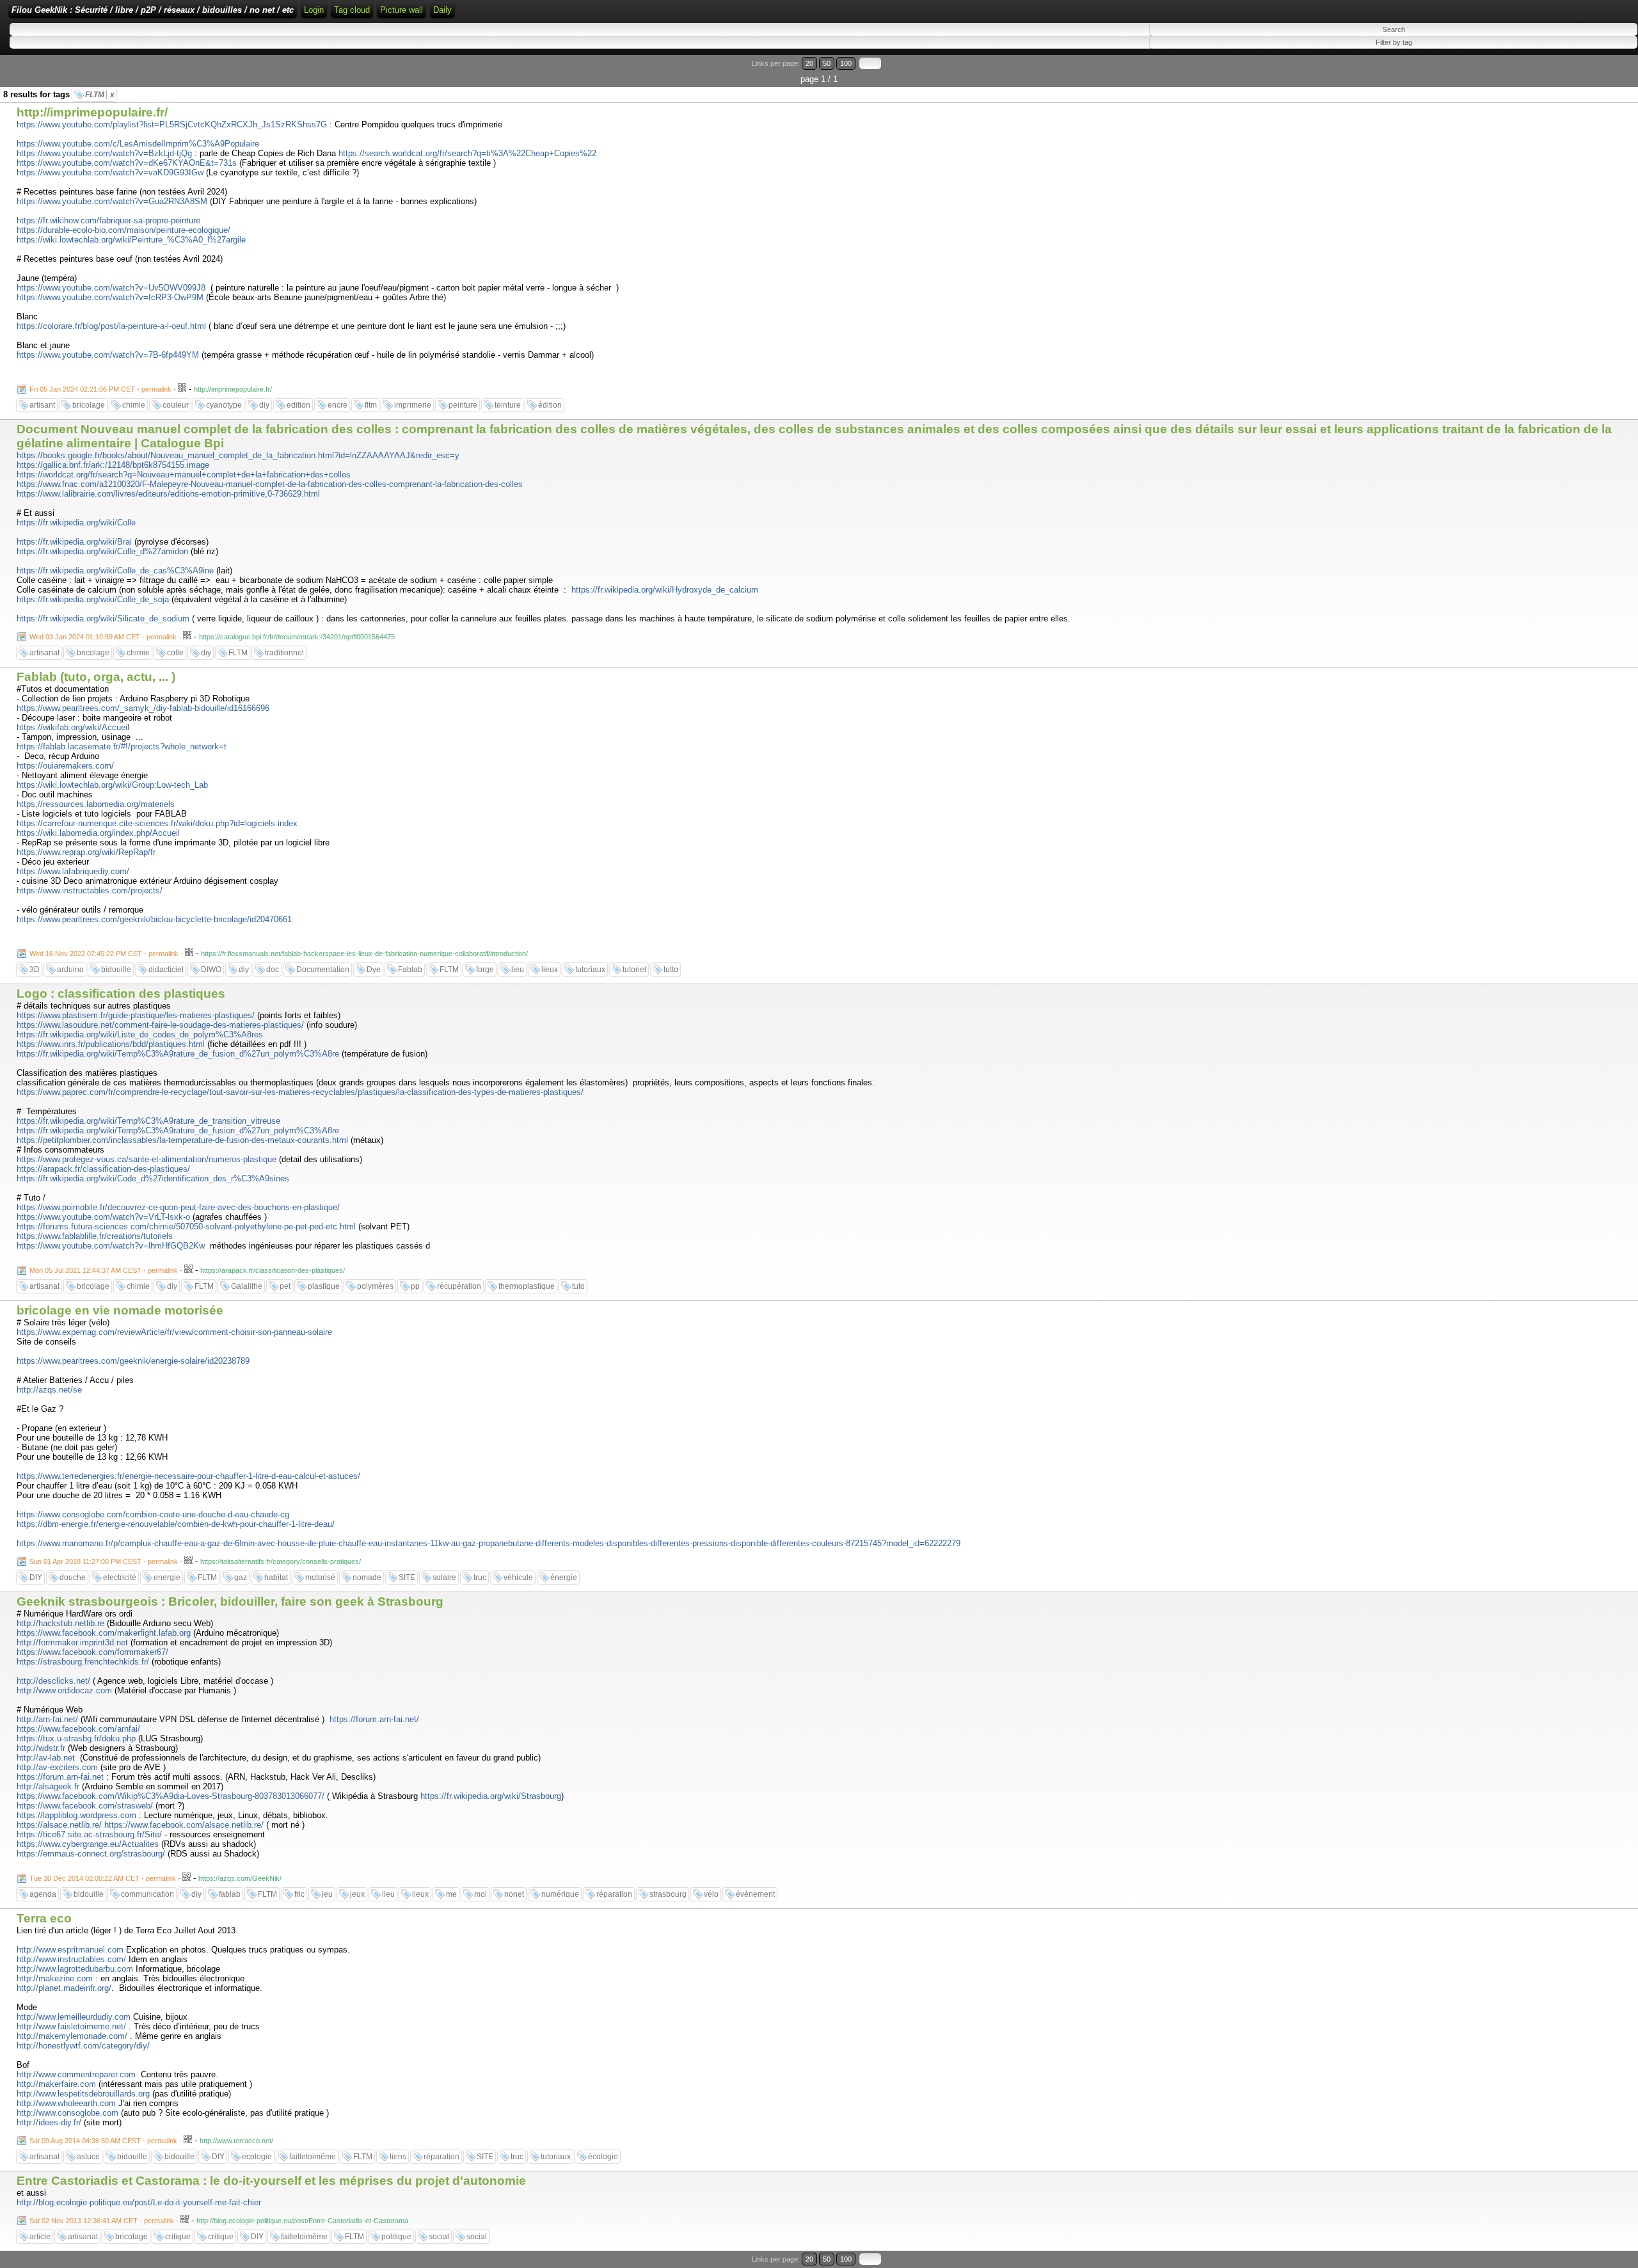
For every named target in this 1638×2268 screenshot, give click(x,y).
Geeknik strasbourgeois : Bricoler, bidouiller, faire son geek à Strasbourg (230, 1601)
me (451, 1894)
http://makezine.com (55, 1978)
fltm (371, 405)
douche (73, 1577)
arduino (70, 970)
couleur (176, 405)
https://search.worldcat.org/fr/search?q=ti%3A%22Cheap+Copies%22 (467, 153)
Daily (442, 10)
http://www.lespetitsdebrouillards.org (83, 2094)
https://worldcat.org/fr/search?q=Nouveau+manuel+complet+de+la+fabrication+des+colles (184, 475)
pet (285, 1286)
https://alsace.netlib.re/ (59, 1825)
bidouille (116, 970)
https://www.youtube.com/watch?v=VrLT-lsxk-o (103, 1217)
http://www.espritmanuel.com (70, 1950)
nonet (514, 1894)
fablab (230, 1894)
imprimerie (413, 405)
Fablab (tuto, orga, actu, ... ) (96, 677)
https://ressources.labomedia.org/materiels (96, 804)
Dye (374, 970)
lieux (550, 970)
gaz (241, 1577)
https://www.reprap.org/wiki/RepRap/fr (86, 852)
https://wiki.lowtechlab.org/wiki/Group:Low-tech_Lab (112, 785)
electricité (120, 1577)
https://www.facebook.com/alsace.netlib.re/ (184, 1825)
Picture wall (402, 10)
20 (809, 63)
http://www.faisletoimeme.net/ (71, 2026)
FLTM (100, 95)
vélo (711, 1894)
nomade (367, 1577)
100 (846, 63)
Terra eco (44, 1918)
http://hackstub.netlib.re (60, 1623)
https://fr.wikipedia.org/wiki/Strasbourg (491, 1796)
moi (481, 1894)
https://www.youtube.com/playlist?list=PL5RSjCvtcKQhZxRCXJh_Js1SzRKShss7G (172, 124)
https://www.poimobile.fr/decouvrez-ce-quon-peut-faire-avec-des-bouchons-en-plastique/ (178, 1207)
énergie (564, 1577)
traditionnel (284, 653)
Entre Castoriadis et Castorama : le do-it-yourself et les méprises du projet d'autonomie (271, 2181)
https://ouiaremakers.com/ (65, 766)
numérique (560, 1894)
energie (167, 1577)
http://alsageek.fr (48, 1786)
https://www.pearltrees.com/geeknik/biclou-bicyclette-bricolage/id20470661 (154, 919)
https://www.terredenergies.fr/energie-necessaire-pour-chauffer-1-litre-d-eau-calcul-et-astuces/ (188, 1476)
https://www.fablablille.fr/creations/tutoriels (95, 1236)
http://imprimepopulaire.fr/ (92, 112)
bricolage (89, 405)
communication (147, 1894)
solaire (444, 1577)
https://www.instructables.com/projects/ (90, 890)
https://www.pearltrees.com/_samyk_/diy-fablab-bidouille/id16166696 (143, 708)
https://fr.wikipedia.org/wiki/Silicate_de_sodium (103, 619)
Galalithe (247, 1286)
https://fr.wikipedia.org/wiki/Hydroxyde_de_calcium (665, 590)
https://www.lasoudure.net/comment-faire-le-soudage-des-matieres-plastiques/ (160, 1025)
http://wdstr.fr (41, 1748)
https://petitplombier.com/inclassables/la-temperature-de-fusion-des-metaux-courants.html (182, 1140)
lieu (518, 970)
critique (178, 2237)
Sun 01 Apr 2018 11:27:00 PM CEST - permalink (104, 1561)
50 (827, 63)
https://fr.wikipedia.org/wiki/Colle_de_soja (93, 599)
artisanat (44, 653)
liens (398, 2157)
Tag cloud (352, 10)
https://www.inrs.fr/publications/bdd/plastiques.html (111, 1044)
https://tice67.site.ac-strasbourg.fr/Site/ (89, 1834)
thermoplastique (527, 1286)
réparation (614, 1894)
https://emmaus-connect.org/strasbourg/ (91, 1854)
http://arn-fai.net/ (47, 1719)
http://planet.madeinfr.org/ (64, 1988)
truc (480, 1577)
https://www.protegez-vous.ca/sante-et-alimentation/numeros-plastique (147, 1159)
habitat (276, 1577)
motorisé (320, 1577)
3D (35, 970)
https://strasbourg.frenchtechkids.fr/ (83, 1662)
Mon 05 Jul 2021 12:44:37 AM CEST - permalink (104, 1270)
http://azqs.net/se (49, 1390)
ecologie (257, 2157)
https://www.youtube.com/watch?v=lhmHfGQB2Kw (111, 1246)
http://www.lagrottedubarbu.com (75, 1969)
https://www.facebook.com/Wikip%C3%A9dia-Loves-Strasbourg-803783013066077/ (171, 1796)
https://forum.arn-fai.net (60, 1777)
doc (273, 970)
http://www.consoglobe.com (68, 2113)
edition (298, 405)
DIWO (211, 970)
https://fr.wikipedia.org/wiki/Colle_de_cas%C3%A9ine (115, 571)
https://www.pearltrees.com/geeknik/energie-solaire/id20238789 (133, 1361)
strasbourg (668, 1894)
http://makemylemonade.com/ (72, 2036)
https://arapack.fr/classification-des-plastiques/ (103, 1169)
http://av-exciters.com (57, 1767)
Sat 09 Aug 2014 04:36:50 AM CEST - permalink (103, 2141)
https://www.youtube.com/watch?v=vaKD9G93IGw (110, 172)
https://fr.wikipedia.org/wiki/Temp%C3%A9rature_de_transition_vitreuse (148, 1121)
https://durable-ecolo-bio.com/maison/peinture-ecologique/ (123, 230)
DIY (36, 1577)
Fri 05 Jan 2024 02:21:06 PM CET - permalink (100, 389)
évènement (755, 1894)
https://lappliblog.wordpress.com (76, 1815)
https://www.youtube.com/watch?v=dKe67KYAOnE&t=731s (127, 163)
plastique (324, 1286)
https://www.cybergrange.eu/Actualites (88, 1844)
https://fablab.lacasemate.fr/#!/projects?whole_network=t (122, 747)
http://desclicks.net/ (53, 1681)
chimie (134, 405)
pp (415, 1286)
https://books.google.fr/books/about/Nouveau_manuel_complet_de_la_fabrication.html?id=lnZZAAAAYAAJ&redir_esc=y (238, 455)
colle (175, 653)
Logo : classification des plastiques (121, 994)
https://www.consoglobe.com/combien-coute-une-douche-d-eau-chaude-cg (153, 1514)
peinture (463, 405)
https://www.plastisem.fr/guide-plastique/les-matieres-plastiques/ (136, 1015)
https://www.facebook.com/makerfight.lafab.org (104, 1633)
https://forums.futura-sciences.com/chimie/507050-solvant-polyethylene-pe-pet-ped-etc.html (186, 1226)
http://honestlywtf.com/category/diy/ (83, 2046)
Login (314, 10)
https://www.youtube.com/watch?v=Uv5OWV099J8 (111, 288)
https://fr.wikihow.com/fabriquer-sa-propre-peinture (108, 220)
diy (264, 405)
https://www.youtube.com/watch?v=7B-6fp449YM (108, 355)
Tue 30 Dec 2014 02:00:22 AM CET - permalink (103, 1878)
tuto (578, 1286)
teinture (508, 405)
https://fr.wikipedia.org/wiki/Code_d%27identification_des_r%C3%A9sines (153, 1178)
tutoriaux (590, 970)
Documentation (323, 970)
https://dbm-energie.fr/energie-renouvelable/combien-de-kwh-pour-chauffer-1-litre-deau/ (176, 1524)
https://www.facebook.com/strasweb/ (85, 1806)
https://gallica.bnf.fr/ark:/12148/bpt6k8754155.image (113, 465)
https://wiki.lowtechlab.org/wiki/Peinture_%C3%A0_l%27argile (131, 240)
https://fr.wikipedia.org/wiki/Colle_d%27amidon (102, 551)
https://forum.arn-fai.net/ (374, 1719)
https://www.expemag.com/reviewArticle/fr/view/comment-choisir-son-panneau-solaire (174, 1332)
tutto (671, 970)
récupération (459, 1286)
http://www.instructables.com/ (71, 1959)
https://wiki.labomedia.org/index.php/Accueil (98, 833)
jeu (327, 1894)
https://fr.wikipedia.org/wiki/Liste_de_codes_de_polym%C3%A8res (140, 1034)
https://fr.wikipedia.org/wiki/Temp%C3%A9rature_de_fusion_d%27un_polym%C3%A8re (178, 1054)
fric (299, 1894)
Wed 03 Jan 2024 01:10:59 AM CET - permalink (103, 637)
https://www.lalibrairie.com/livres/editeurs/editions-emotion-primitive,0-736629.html (168, 494)
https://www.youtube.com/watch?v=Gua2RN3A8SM (112, 201)
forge (485, 970)
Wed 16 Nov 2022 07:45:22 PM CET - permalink (104, 954)
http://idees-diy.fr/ (49, 2122)
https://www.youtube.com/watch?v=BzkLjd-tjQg (104, 153)
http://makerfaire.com (56, 2084)
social (439, 2237)
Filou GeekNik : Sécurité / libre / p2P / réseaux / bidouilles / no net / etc (153, 10)
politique (396, 2237)
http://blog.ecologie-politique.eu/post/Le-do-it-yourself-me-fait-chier (139, 2202)
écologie (603, 2157)
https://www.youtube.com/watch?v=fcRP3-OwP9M (110, 297)
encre (338, 405)
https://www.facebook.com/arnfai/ (78, 1729)
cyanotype (224, 405)
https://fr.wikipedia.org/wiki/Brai (74, 542)
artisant (42, 405)
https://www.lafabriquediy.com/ (73, 871)
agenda (43, 1894)
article (40, 2237)
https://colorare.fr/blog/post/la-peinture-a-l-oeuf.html (111, 326)
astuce (88, 2157)
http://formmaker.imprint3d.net (72, 1642)
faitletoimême (313, 2157)
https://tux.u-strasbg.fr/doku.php (76, 1738)
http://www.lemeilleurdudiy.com (74, 2017)
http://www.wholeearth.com (66, 2103)
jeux (357, 1894)
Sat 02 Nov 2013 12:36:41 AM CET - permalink (102, 2221)
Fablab (410, 970)
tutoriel (634, 970)
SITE (407, 1577)
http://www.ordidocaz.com (64, 1690)
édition (550, 405)
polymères (375, 1286)
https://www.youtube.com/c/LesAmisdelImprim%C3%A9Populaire (138, 144)
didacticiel (166, 970)
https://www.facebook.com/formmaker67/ (92, 1652)
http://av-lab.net (46, 1758)
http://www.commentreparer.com (76, 2074)
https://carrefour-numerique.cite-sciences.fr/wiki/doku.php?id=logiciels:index (157, 823)
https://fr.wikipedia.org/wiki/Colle (76, 523)
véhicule (518, 1577)
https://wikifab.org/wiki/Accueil (73, 727)
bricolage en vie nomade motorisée (120, 1310)
